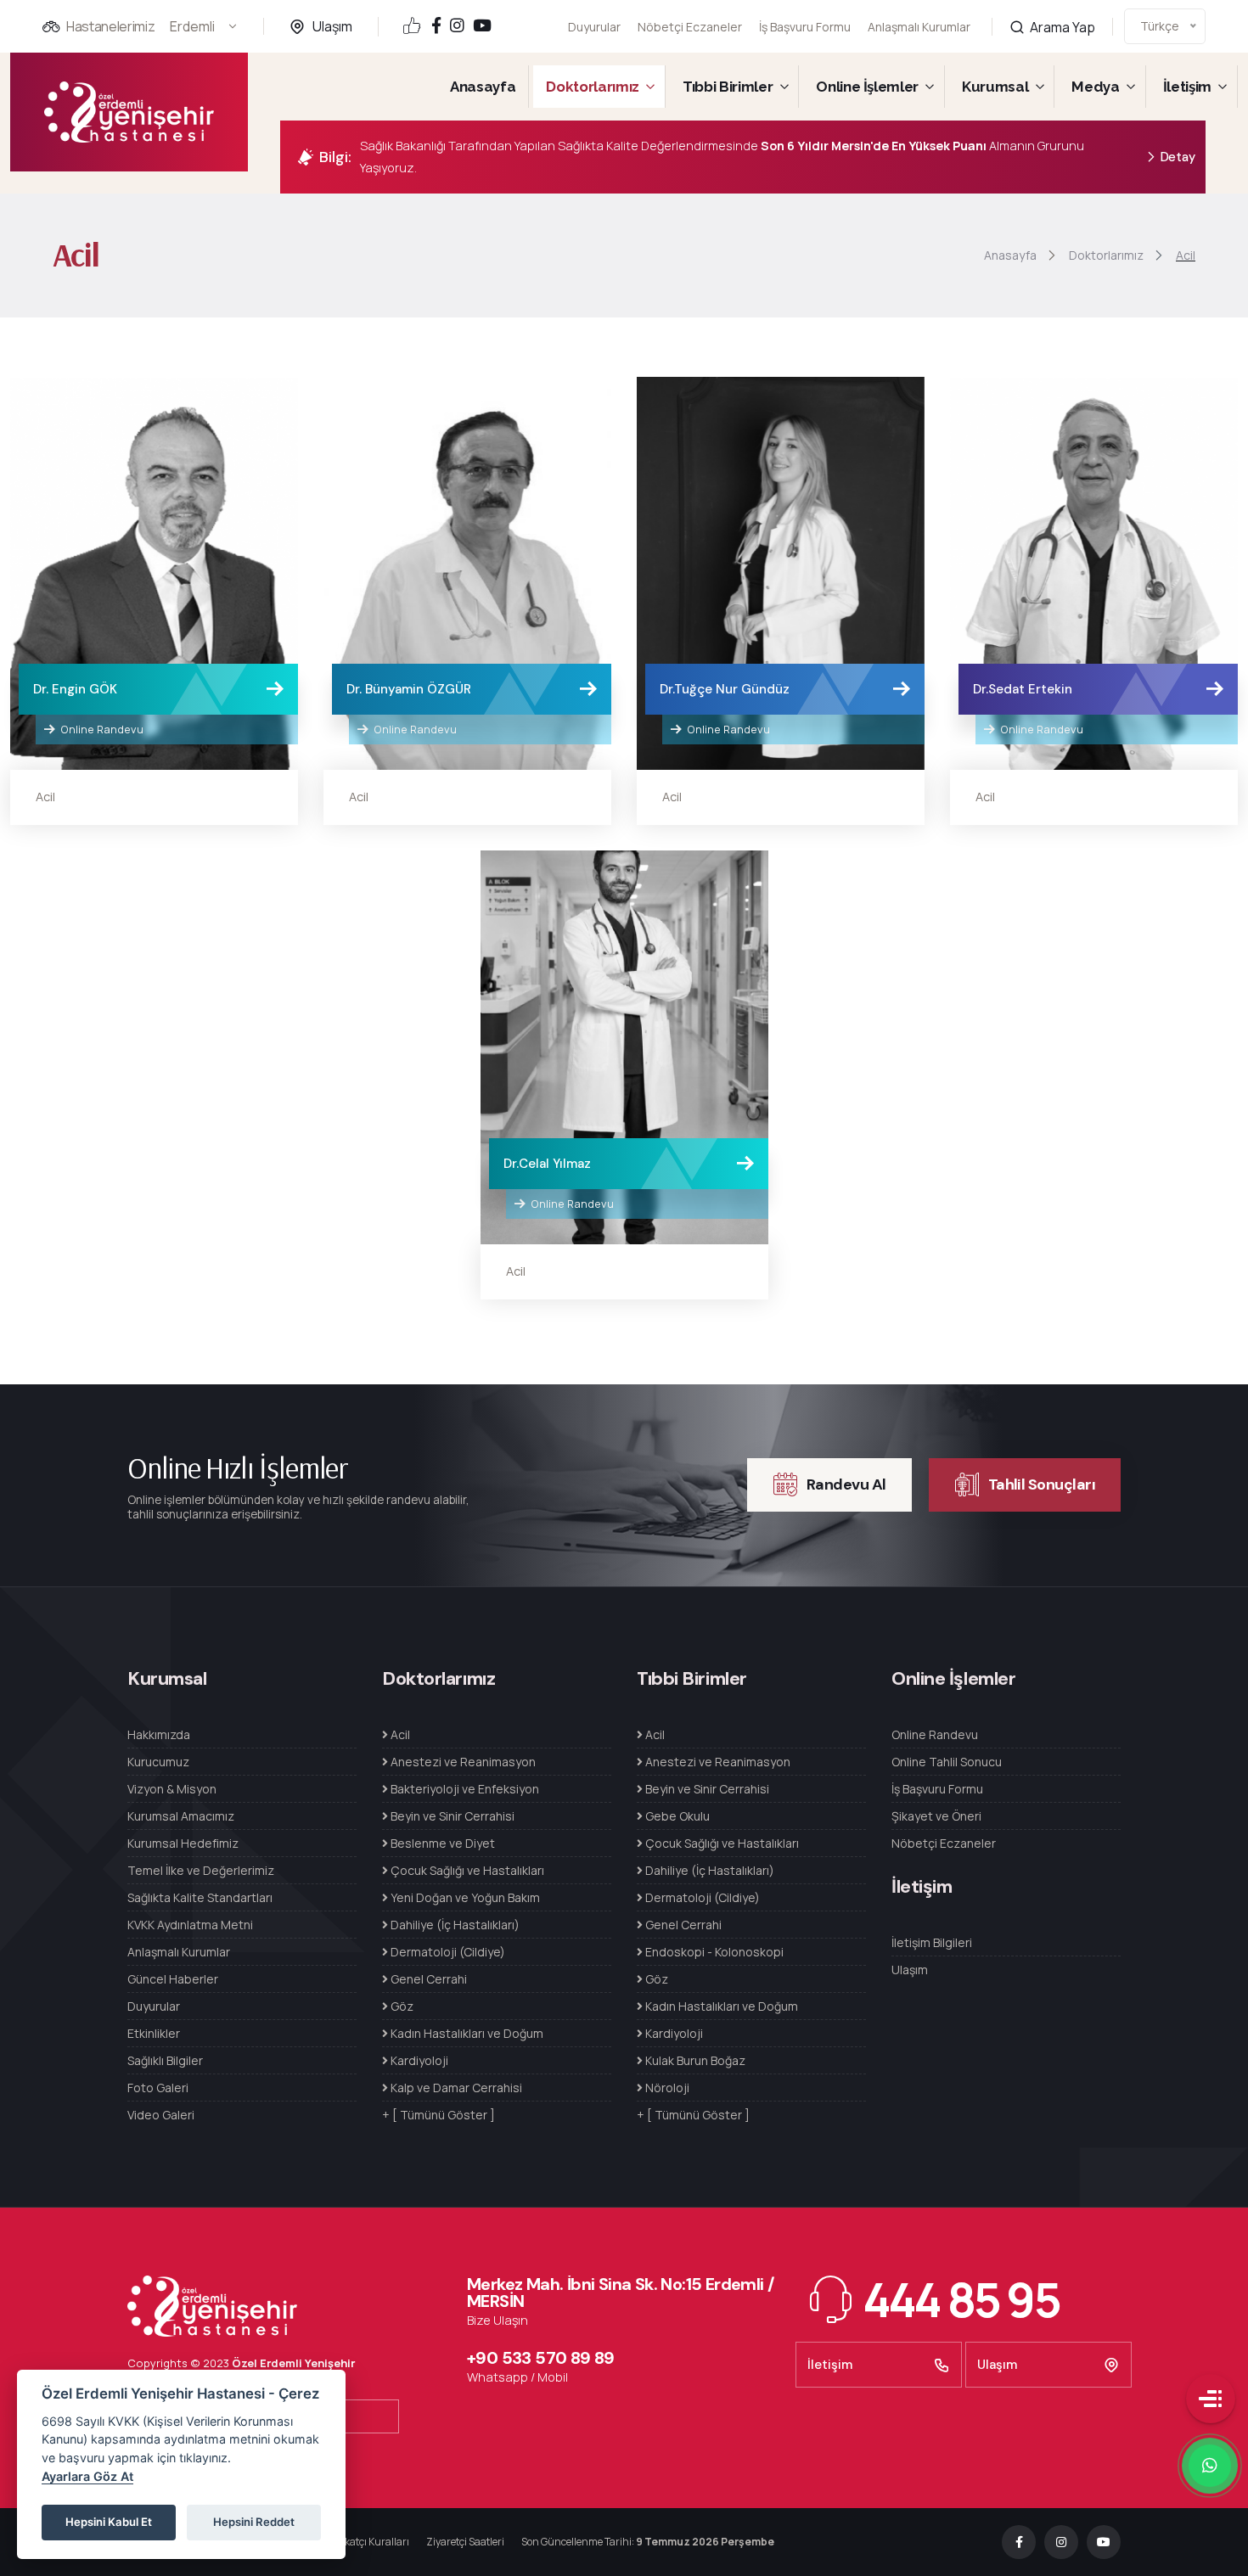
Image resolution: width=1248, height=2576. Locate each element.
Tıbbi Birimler (728, 87)
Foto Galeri (158, 2088)
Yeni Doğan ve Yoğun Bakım (464, 1897)
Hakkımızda (159, 1734)
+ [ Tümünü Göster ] (438, 2115)
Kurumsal (995, 87)
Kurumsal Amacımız (181, 1816)
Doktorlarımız (593, 87)
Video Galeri (161, 2115)
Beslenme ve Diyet (441, 1843)
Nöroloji (666, 2088)
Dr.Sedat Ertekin (1023, 689)
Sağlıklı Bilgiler (165, 2060)
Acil (45, 797)
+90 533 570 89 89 (541, 2358)
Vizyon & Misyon (172, 1789)
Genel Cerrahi (427, 1979)
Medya (1095, 87)
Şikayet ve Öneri (936, 1816)
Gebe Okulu (676, 1816)
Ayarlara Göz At (87, 2476)
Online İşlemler (867, 87)
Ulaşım (332, 26)
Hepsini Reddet (254, 2522)
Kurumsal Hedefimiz (183, 1843)
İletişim (1187, 87)
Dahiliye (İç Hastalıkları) (454, 1925)
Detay (1178, 157)
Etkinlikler (154, 2033)
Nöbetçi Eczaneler (690, 27)
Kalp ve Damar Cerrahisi (455, 2088)
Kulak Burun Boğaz (694, 2060)
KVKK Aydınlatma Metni (190, 1925)
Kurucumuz (158, 1762)
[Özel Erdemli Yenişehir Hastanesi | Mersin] (129, 112)
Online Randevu (101, 729)
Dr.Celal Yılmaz (547, 1164)
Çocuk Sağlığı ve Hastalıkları (466, 1870)
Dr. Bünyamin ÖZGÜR (409, 689)
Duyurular (594, 27)
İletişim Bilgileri (932, 1942)
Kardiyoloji (418, 2060)
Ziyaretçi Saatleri (465, 2542)
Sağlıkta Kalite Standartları (200, 1897)
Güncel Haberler (173, 1979)
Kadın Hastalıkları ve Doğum (466, 2033)
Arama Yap (1061, 27)
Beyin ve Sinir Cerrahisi (451, 1816)
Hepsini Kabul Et (109, 2522)
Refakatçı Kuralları (366, 2542)
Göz (401, 2006)
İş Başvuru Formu (805, 27)
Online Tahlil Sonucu (947, 1762)
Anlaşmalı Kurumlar (919, 27)
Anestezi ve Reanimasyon (462, 1762)
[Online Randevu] (154, 574)
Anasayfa (483, 87)
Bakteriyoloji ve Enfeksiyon (464, 1789)
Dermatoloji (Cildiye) (447, 1952)
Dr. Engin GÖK (75, 689)
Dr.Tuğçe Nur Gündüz (725, 689)
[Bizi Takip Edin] (436, 27)
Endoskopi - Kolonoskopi (713, 1952)
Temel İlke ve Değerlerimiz (201, 1870)
